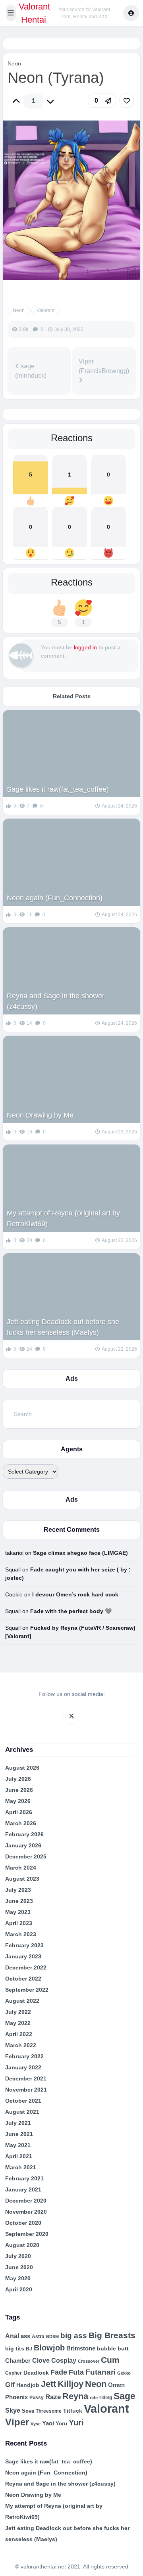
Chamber (18, 2361)
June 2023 (19, 1901)
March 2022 (21, 2045)
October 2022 (23, 1979)
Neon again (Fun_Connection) (55, 898)
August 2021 (22, 2112)
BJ (29, 2349)
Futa (76, 2372)
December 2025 (26, 1856)
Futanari (100, 2372)
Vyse (36, 2424)
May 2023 (18, 1912)
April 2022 (19, 2034)
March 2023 (21, 1934)
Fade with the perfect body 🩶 (71, 1611)
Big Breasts (112, 2335)
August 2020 (22, 2245)
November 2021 (26, 2090)
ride (94, 2398)
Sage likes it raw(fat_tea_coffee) (58, 789)
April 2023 (19, 1923)
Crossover (89, 2361)
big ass (74, 2336)
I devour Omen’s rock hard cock (75, 1594)
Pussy (37, 2398)
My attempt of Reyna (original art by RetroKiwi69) (63, 1218)
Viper (17, 2422)
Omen (116, 2385)
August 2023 (22, 1879)
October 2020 (23, 2223)
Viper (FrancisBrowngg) (104, 366)
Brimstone (81, 2348)
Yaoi (48, 2423)
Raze (53, 2397)
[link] (127, 101)
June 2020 (19, 2267)
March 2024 (21, 1868)
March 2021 (21, 2167)
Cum (110, 2360)
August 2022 (22, 2001)
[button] (11, 13)
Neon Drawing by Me (40, 1115)
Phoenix (16, 2397)
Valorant (45, 310)
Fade (59, 2372)
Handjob (28, 2385)
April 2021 (19, 2156)
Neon (14, 63)
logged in (85, 647)
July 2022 (18, 2012)
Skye (13, 2410)
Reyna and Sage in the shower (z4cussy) (56, 1001)
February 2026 (24, 1834)
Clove (41, 2360)
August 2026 (22, 1768)
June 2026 (19, 1790)
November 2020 (26, 2212)
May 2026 (18, 1801)
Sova (28, 2411)
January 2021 (23, 2189)
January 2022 (23, 2067)
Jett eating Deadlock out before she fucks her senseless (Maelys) (63, 1327)
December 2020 (26, 2201)
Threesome (49, 2411)
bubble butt (113, 2348)
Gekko (124, 2373)
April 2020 (19, 2289)
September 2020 (27, 2234)
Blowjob (49, 2348)
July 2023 (18, 1890)
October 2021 (23, 2101)
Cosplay (64, 2361)
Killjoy (71, 2384)
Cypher (14, 2373)
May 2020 (18, 2278)
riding (106, 2398)
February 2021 (24, 2178)
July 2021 (18, 2123)
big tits (15, 2349)
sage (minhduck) (31, 371)
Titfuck (73, 2411)
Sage (125, 2396)
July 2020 (18, 2256)
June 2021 (19, 2134)
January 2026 (23, 1845)
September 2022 (27, 1990)
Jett (48, 2384)
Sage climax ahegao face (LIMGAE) (80, 1553)
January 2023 (23, 1956)
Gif (10, 2385)
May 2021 (18, 2145)
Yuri (76, 2423)
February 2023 (24, 1945)
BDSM (52, 2337)
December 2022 (26, 1967)
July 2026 (18, 1779)
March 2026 (21, 1823)
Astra (38, 2337)
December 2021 (26, 2078)
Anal (12, 2336)
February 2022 (24, 2056)
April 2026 (19, 1812)
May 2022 (18, 2023)
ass (25, 2336)
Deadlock (36, 2373)
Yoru (61, 2424)
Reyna (75, 2396)
